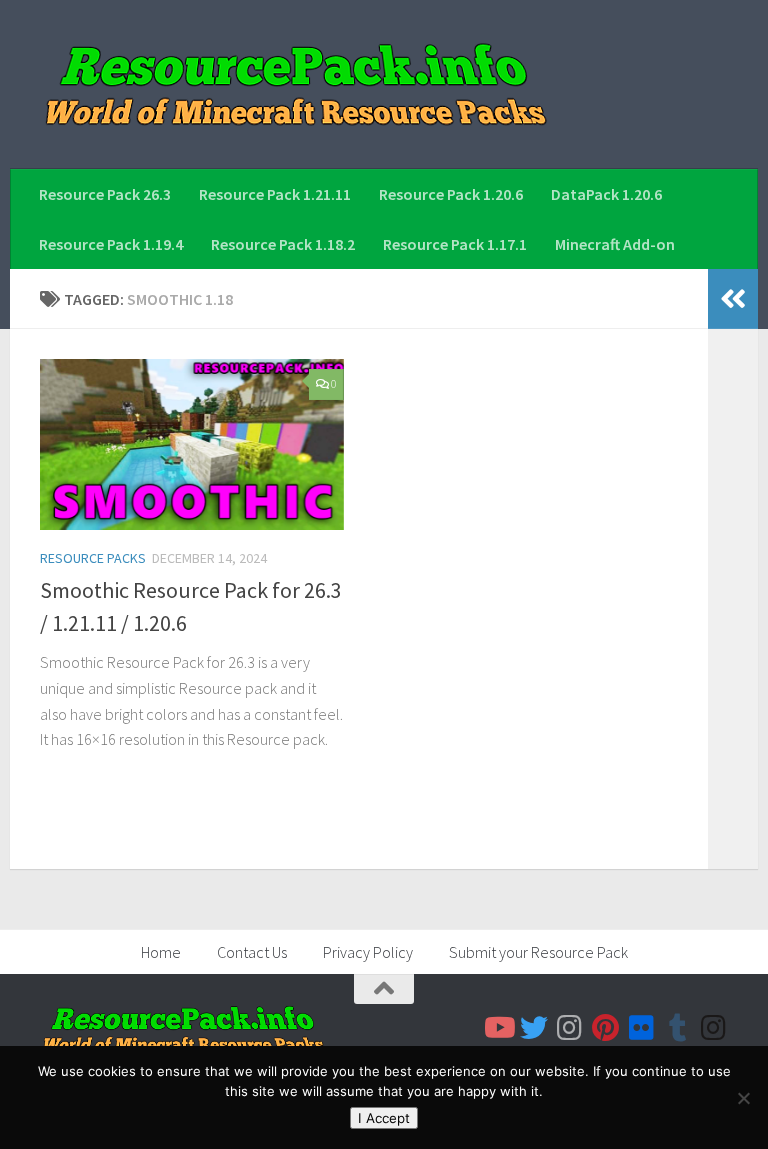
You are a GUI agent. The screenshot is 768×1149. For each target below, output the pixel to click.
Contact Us (252, 952)
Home (161, 952)
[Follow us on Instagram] (570, 1028)
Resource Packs (93, 558)
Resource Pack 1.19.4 (111, 244)
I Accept (384, 1118)
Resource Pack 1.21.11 (275, 194)
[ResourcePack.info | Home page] (296, 84)
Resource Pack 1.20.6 (451, 194)
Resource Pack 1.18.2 (283, 244)
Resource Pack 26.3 (105, 194)
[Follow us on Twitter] (534, 1028)
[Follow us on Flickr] (642, 1028)
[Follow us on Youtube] (498, 1028)
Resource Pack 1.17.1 (455, 244)
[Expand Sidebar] (733, 299)
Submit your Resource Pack (538, 952)
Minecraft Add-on (615, 244)
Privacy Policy (368, 952)
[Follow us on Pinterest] (606, 1028)
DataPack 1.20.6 (606, 194)
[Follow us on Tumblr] (678, 1028)
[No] (743, 1098)
